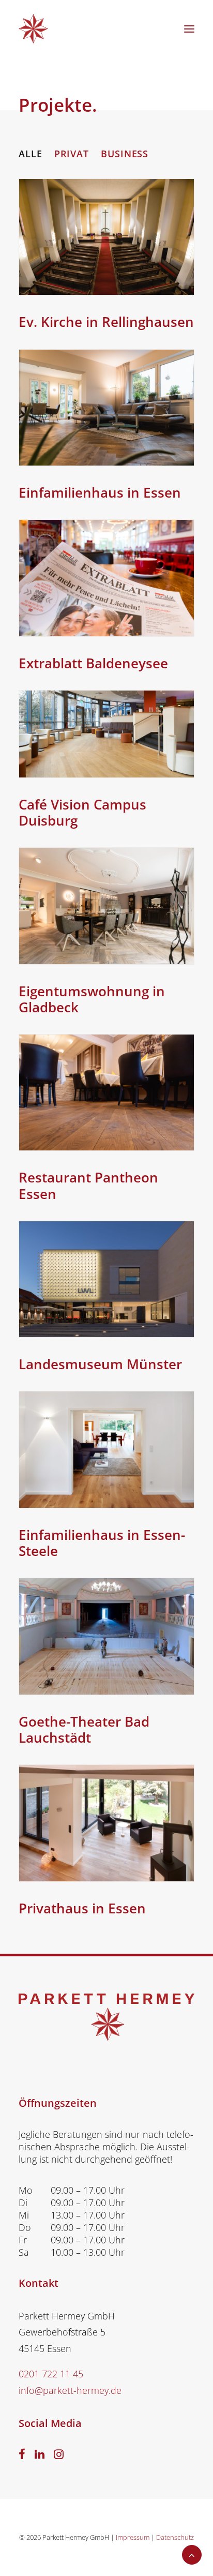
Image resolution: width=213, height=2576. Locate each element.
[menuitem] (31, 154)
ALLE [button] (31, 154)
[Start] (106, 2017)
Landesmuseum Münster (100, 1364)
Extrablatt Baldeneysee (93, 663)
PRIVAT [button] (72, 154)
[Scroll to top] (192, 2554)
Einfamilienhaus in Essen (100, 492)
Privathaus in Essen (82, 1908)
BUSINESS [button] (125, 154)
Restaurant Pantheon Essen (88, 1185)
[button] (189, 29)
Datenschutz (175, 2537)
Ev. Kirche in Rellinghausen (106, 322)
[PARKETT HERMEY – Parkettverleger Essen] (33, 29)
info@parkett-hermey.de (70, 2390)
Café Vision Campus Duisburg (82, 812)
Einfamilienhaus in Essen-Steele (102, 1543)
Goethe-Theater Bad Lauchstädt (84, 1729)
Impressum (133, 2537)
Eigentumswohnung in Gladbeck (92, 999)
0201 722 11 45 (51, 2374)
